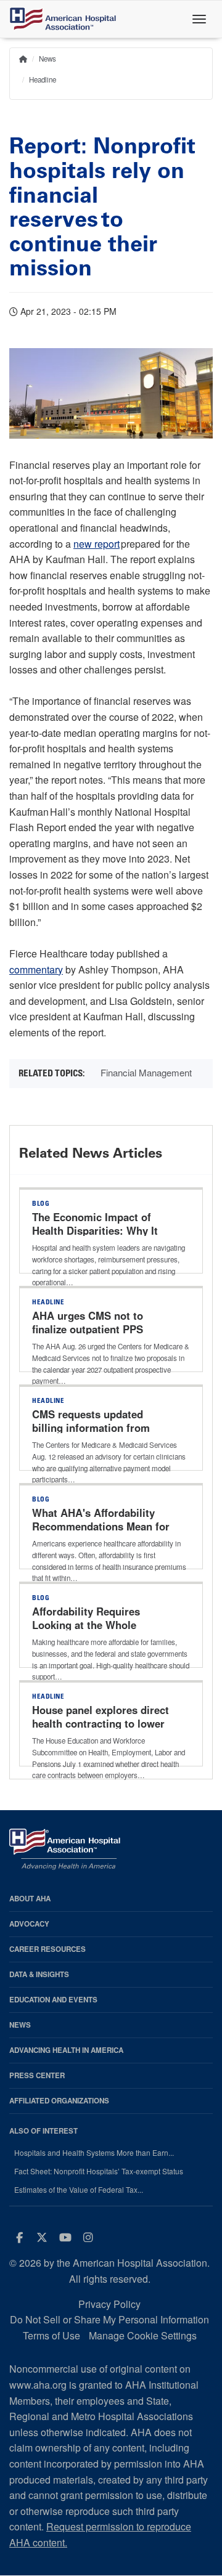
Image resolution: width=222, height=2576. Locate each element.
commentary (36, 969)
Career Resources (47, 1949)
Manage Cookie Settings (143, 2335)
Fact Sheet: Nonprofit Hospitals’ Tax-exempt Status (99, 2171)
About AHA (30, 1899)
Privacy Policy (109, 2304)
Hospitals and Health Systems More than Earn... (94, 2153)
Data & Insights (39, 1974)
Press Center (37, 2075)
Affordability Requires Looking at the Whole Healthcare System (86, 1625)
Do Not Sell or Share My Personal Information (109, 2319)
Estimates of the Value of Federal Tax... (79, 2190)
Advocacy (29, 1924)
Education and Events (53, 2000)
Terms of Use (51, 2335)
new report (97, 544)
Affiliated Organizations (59, 2101)
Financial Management (146, 1072)
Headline (43, 79)
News (47, 59)
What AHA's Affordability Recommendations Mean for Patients (101, 1526)
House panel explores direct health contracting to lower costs (101, 1723)
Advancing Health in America (66, 2050)
